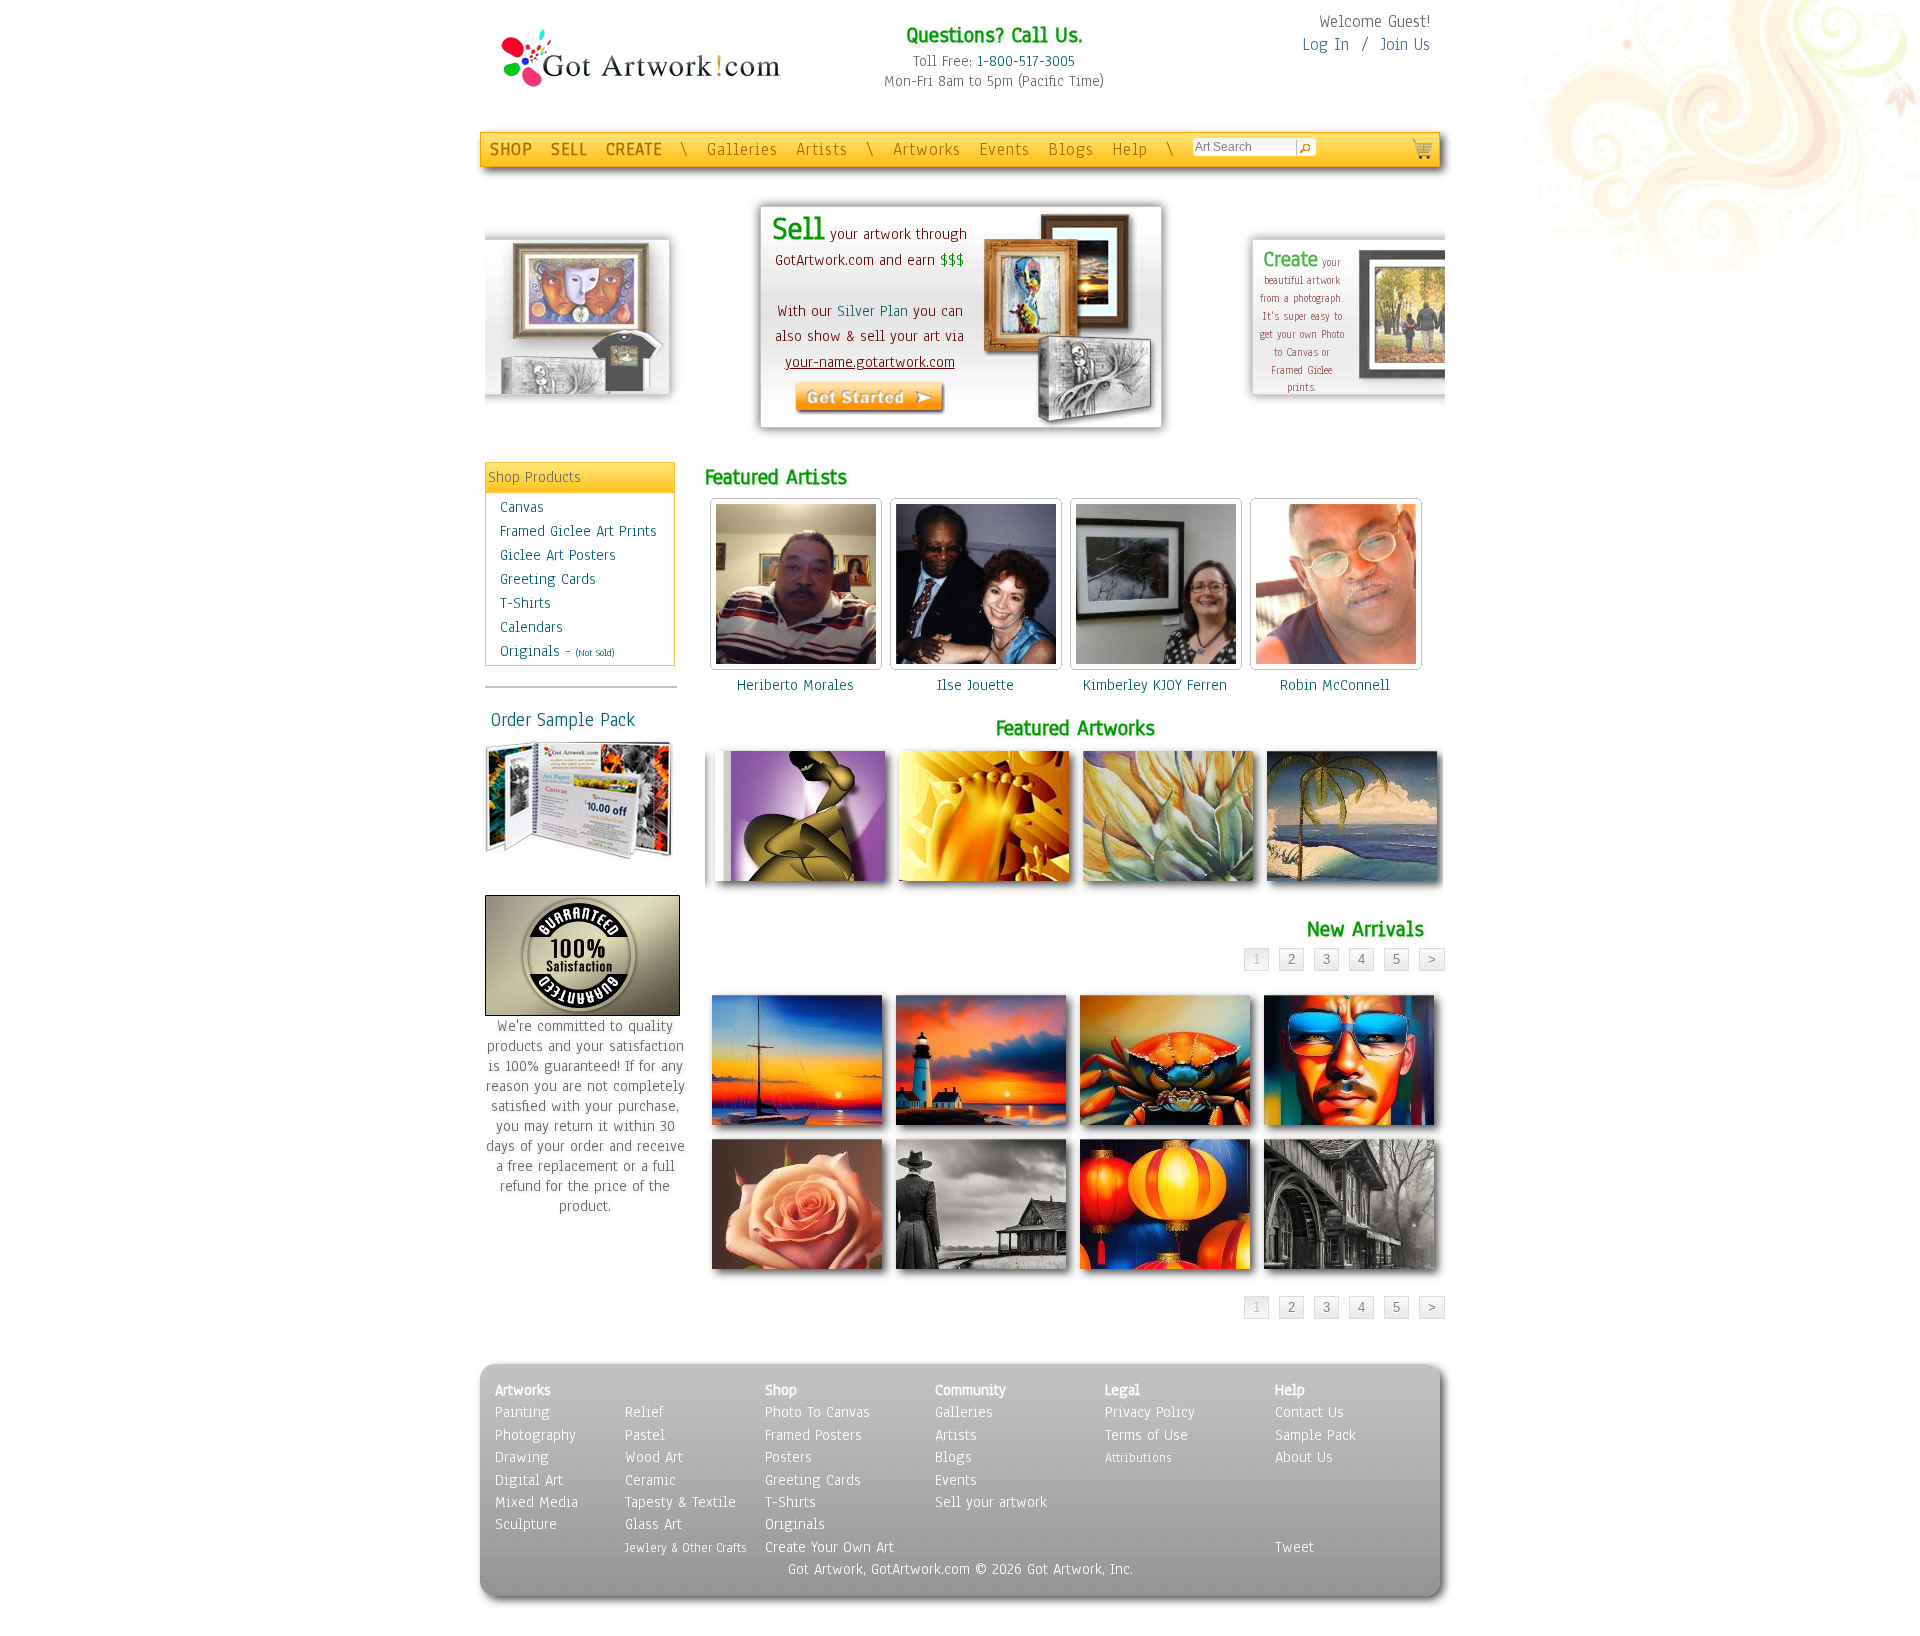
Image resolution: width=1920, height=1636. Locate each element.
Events (1004, 149)
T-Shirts (525, 603)
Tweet (1294, 1547)
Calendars (531, 627)
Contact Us (1309, 1412)
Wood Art (654, 1457)
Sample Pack (1315, 1435)
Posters (788, 1457)
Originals (530, 651)
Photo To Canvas (817, 1412)
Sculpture (526, 1524)
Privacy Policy (1150, 1412)
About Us (1304, 1457)
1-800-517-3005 (1026, 61)
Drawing (522, 1457)
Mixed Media (536, 1502)
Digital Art (529, 1480)
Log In (1325, 44)
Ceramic (650, 1480)
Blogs (1071, 149)
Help (1130, 149)
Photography (535, 1435)
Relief (644, 1412)
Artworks (927, 149)
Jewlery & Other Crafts (685, 1547)
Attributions (1138, 1457)
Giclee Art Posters (558, 555)
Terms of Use (1146, 1435)
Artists (822, 149)
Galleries (742, 149)
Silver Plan (872, 311)
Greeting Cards (548, 579)
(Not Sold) (595, 652)
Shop (781, 1390)
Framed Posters (813, 1435)
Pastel (645, 1435)
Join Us (1405, 44)
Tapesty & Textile (680, 1502)
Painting (522, 1412)
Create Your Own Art (829, 1547)
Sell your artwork (991, 1502)
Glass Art (653, 1524)
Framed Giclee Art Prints (578, 531)
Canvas (522, 507)
